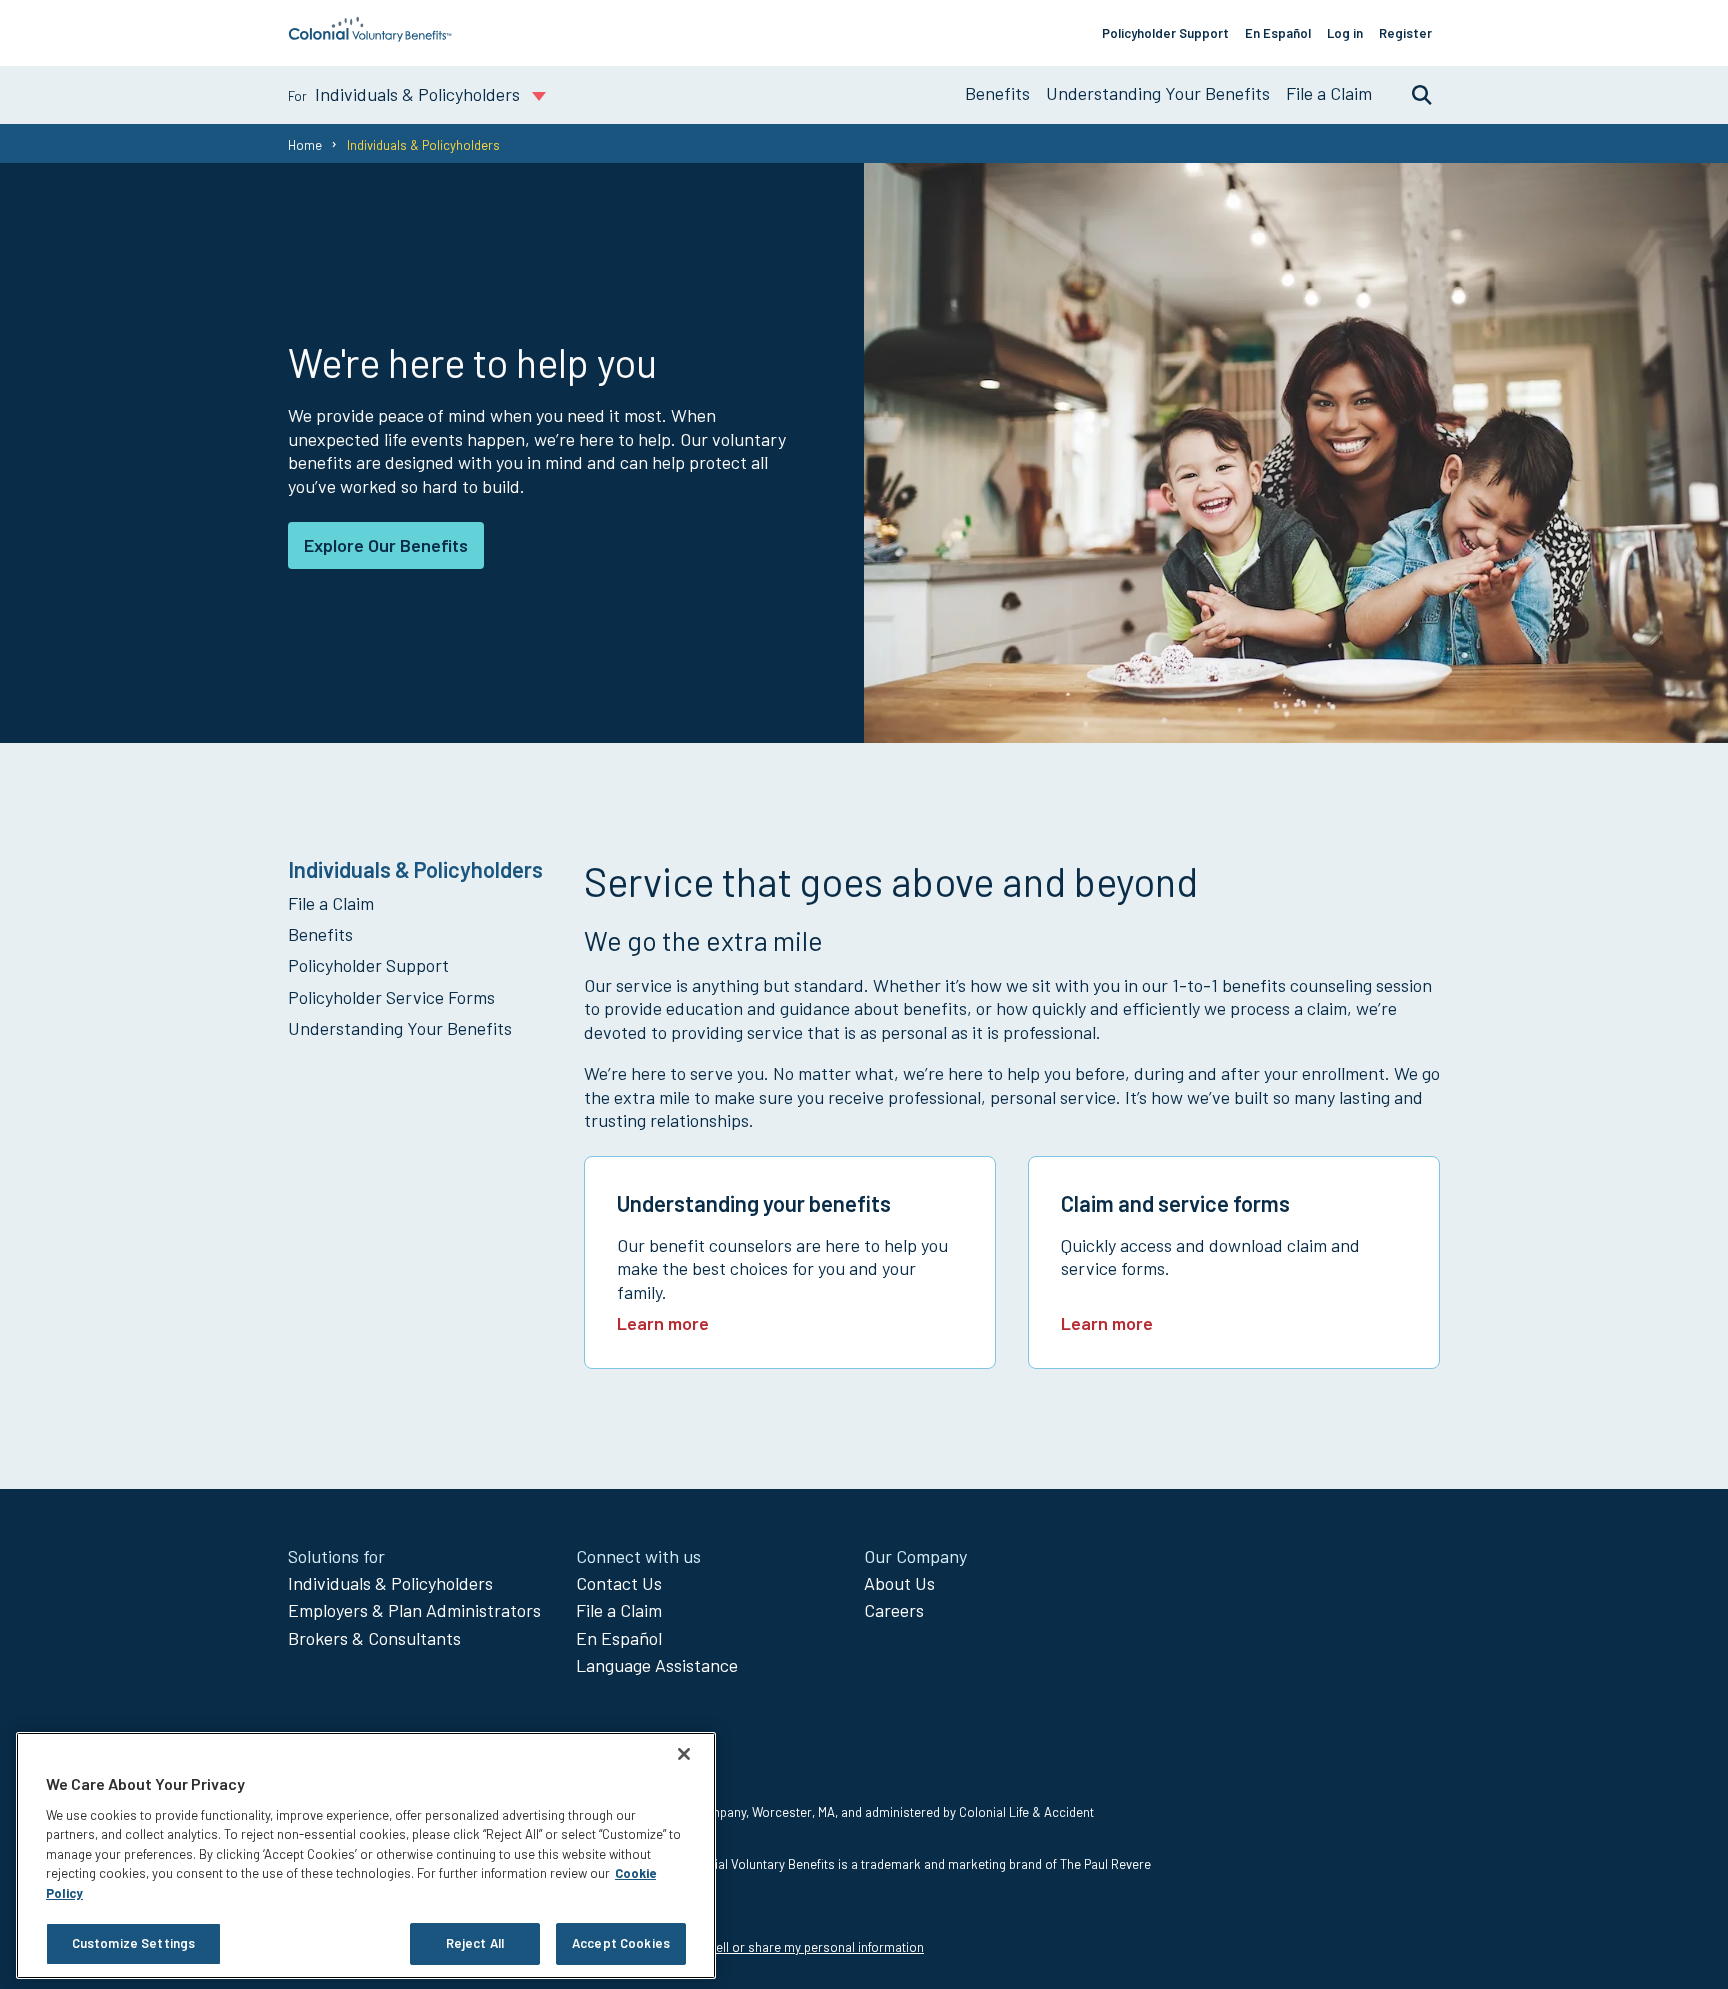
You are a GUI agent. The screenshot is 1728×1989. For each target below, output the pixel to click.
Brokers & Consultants (374, 1638)
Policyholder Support (1165, 33)
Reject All (475, 1943)
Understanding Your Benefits (1158, 93)
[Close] (684, 1754)
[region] (366, 1855)
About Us (899, 1583)
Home (305, 145)
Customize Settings (133, 1943)
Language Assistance (657, 1665)
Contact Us (619, 1583)
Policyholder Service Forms (391, 997)
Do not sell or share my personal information (796, 1947)
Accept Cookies (621, 1943)
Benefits (997, 93)
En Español (1278, 33)
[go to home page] (370, 36)
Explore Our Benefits (386, 545)
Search (1412, 94)
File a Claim (1329, 93)
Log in (1345, 33)
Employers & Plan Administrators (414, 1610)
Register (1405, 33)
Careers (894, 1610)
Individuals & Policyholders (390, 1583)
